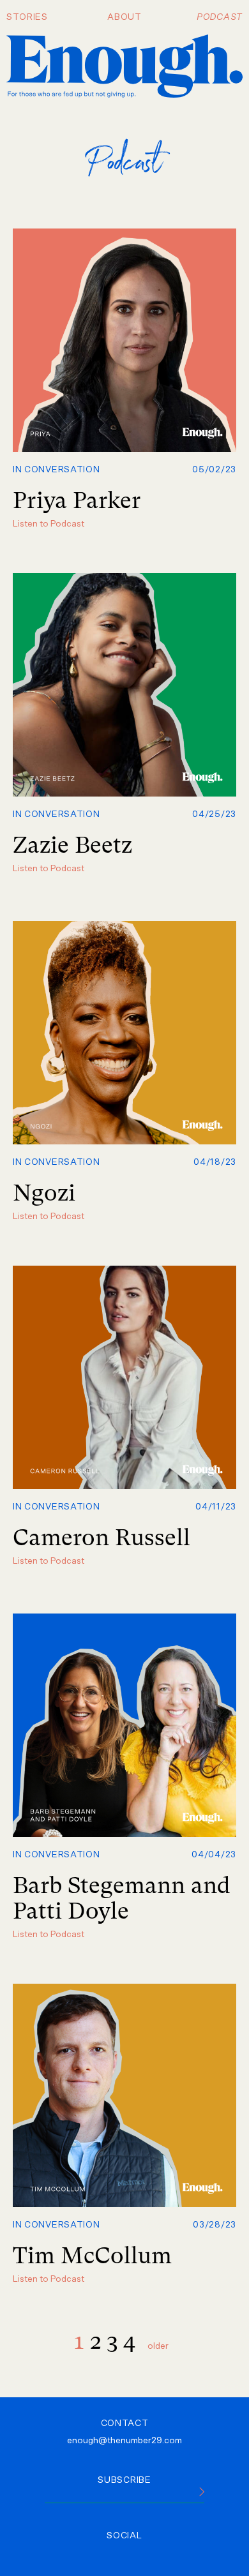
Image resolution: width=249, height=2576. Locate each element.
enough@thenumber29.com (124, 2441)
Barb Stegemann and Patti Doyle (122, 1898)
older (158, 2346)
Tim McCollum (92, 2256)
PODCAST (220, 17)
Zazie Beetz (72, 845)
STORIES (27, 17)
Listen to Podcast (49, 524)
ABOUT (124, 17)
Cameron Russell (102, 1538)
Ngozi (44, 1193)
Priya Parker (77, 500)
